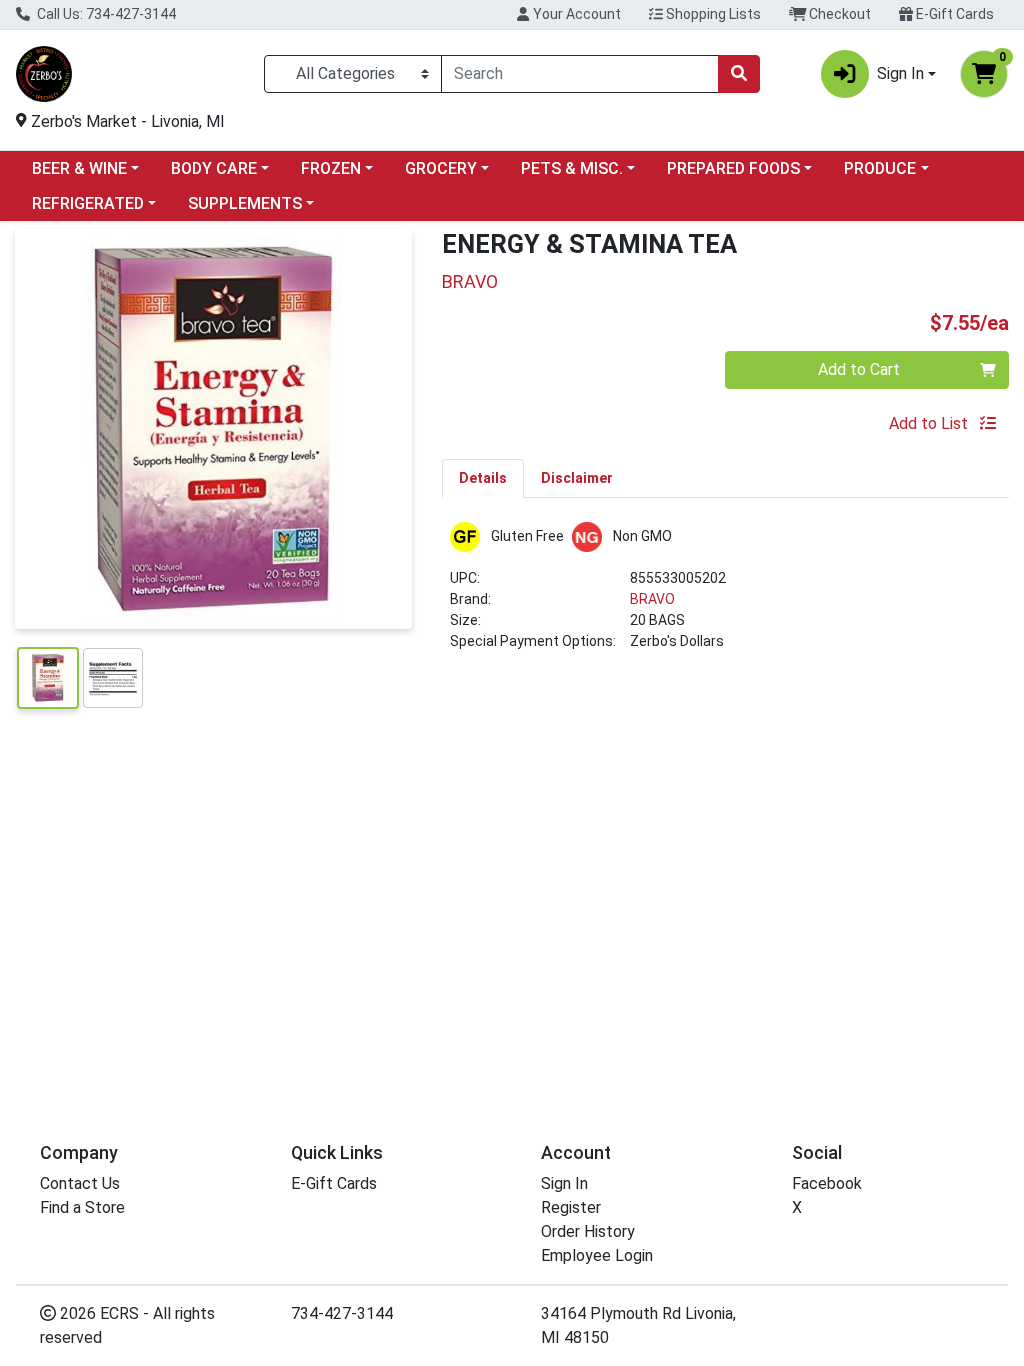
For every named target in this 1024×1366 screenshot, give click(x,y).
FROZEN (331, 168)
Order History (588, 1231)
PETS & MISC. (572, 168)
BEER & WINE (79, 168)
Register (571, 1207)
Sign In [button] (900, 73)
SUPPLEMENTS (245, 203)
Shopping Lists (712, 14)
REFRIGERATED (88, 203)
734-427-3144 (342, 1313)
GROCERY (441, 168)
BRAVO (652, 599)
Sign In (564, 1183)
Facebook (827, 1183)
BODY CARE (214, 168)
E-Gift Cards (953, 14)
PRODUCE (880, 168)
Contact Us (80, 1183)
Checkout (838, 14)
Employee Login (597, 1255)
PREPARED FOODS (733, 168)
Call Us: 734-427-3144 (105, 14)
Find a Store (82, 1207)
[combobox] (580, 74)
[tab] (483, 478)
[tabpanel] (725, 595)
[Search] (739, 74)
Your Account (575, 14)
